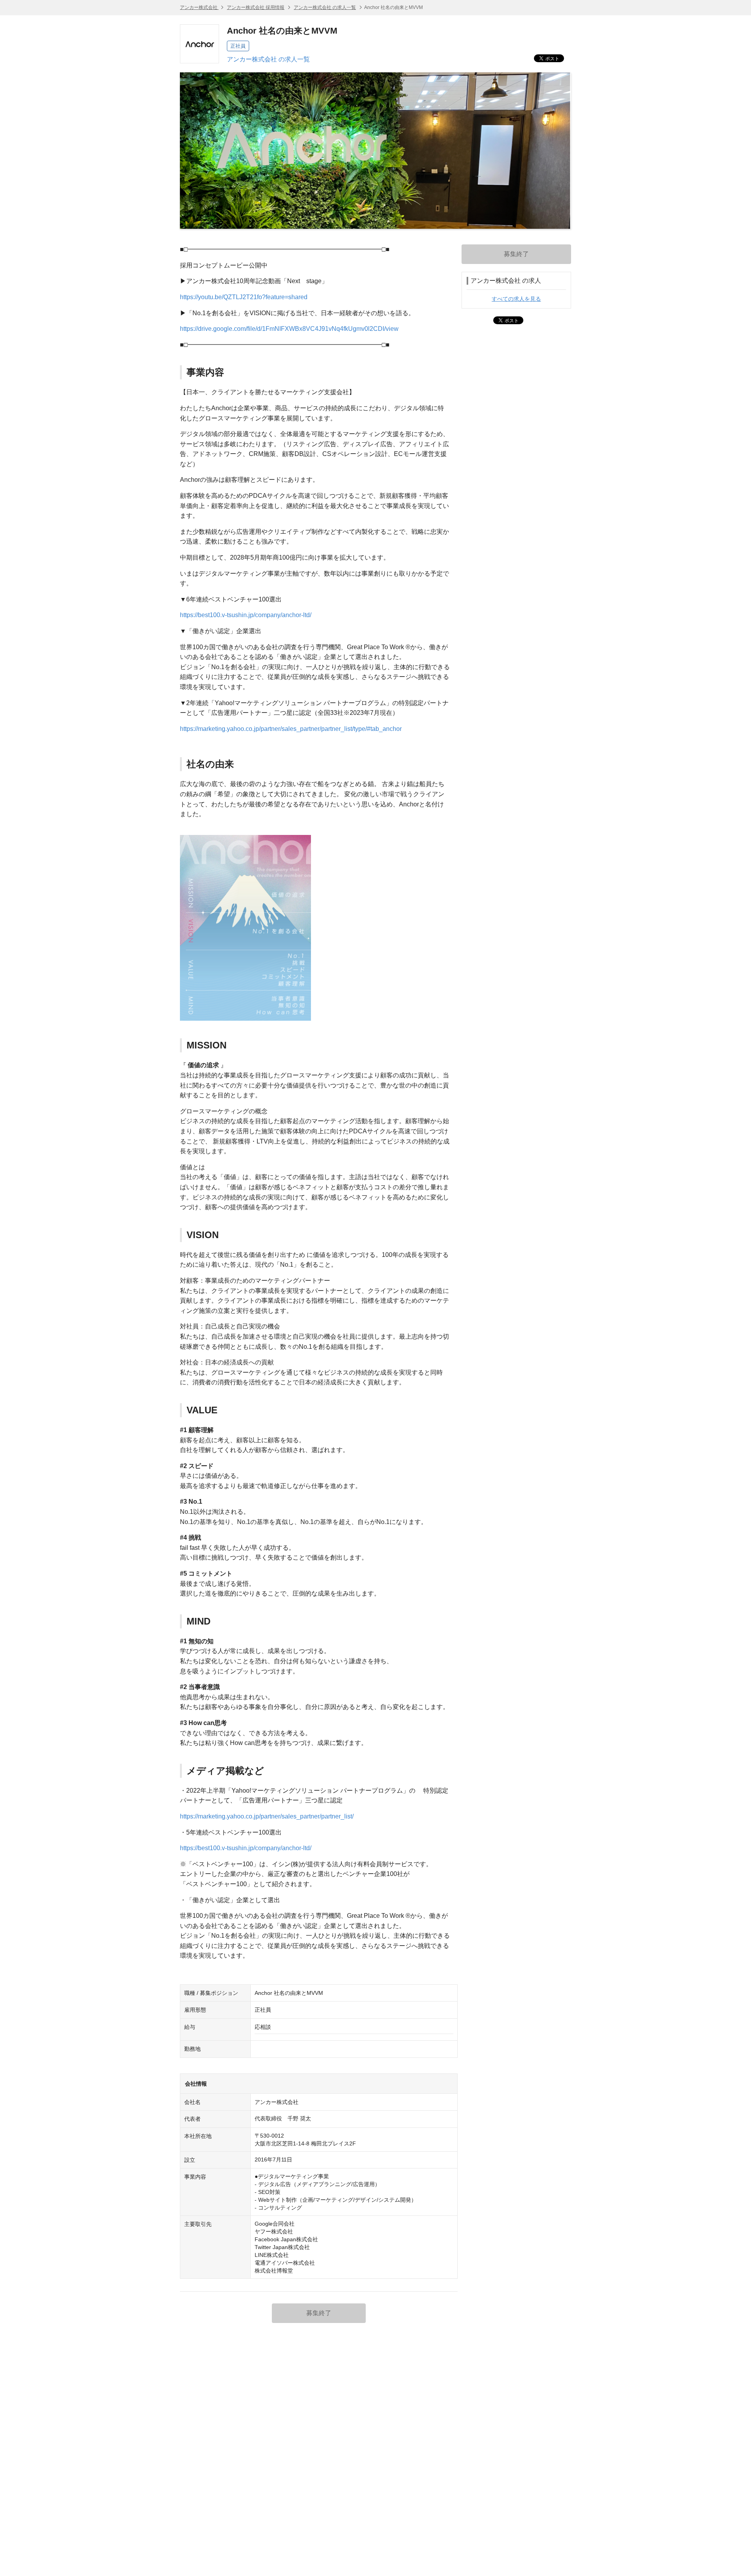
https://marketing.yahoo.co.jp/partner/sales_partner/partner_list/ (267, 1816)
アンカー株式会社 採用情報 (256, 7)
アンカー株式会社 (199, 7)
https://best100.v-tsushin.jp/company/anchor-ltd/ (246, 615)
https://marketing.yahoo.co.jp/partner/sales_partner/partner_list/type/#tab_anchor (291, 729)
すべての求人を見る (516, 299)
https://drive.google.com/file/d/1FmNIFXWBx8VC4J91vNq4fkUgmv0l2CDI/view (289, 329)
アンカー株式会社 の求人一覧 (325, 7)
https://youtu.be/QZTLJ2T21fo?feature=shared (244, 297)
